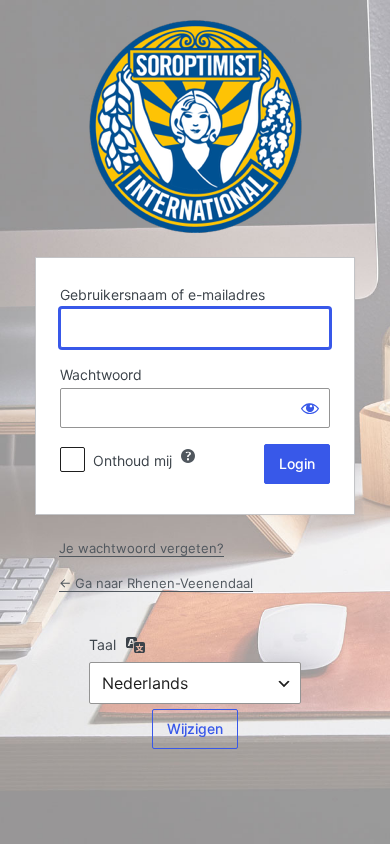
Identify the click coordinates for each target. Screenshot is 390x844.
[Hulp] (188, 456)
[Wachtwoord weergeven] (310, 408)
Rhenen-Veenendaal (195, 126)
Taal (102, 644)
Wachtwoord (101, 374)
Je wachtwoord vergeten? (141, 548)
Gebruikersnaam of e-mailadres (162, 294)
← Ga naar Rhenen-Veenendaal (156, 583)
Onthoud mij (132, 460)
